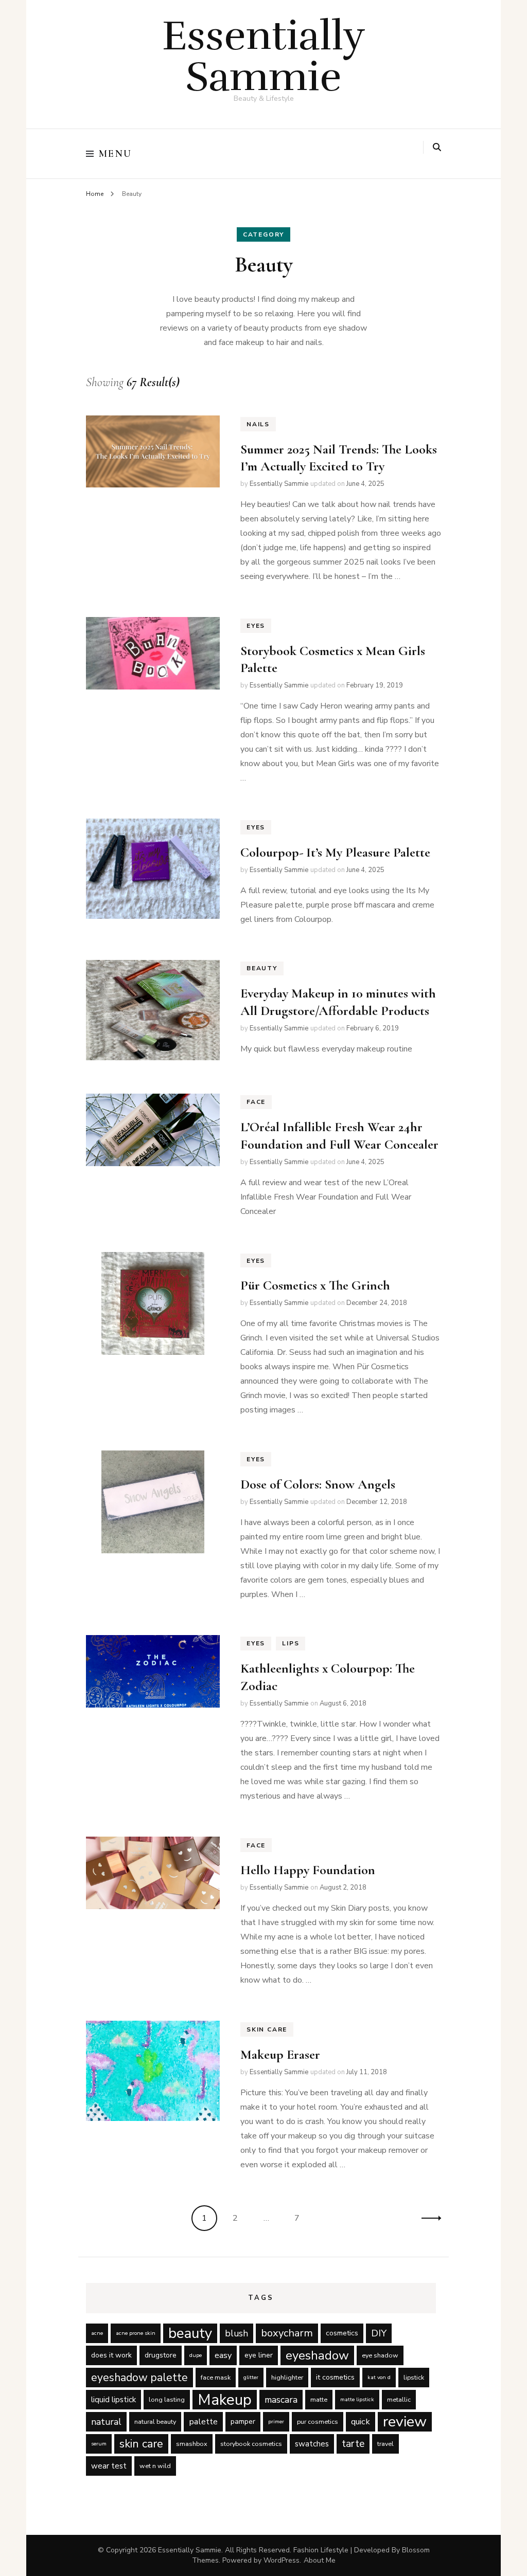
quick (361, 2421)
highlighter (287, 2377)
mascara (281, 2400)
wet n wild (155, 2466)
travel (385, 2444)
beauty (190, 2333)
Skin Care (267, 2029)
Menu (116, 154)
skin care (141, 2444)
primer (276, 2421)
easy (223, 2355)
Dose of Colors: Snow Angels (318, 1484)
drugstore (161, 2355)
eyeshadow (317, 2355)
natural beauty (155, 2421)
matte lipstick (357, 2399)
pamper (243, 2421)
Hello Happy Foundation (308, 1870)
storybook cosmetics (251, 2444)
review (405, 2422)
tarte (353, 2444)
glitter (251, 2377)
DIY (379, 2333)
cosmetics (342, 2333)
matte (319, 2399)
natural (106, 2422)
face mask (216, 2377)
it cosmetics (335, 2377)
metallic (399, 2399)
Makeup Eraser (280, 2054)
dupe (196, 2355)
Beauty (262, 968)
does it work (111, 2355)
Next (428, 2218)
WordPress (282, 2560)
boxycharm (287, 2333)
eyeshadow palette (139, 2378)
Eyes (256, 626)
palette (203, 2421)
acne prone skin (136, 2333)
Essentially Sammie (264, 56)
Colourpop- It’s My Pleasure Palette (335, 852)
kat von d (379, 2377)
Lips (291, 1643)
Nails (258, 424)
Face (256, 1102)
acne (97, 2333)
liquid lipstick (113, 2400)
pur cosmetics (318, 2421)
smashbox (192, 2444)
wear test (109, 2466)
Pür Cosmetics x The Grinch (315, 1285)
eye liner (259, 2355)
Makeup (225, 2400)
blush (236, 2333)
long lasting (167, 2399)
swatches (312, 2444)
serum (99, 2444)
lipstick (414, 2377)
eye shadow (380, 2355)
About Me (320, 2560)
